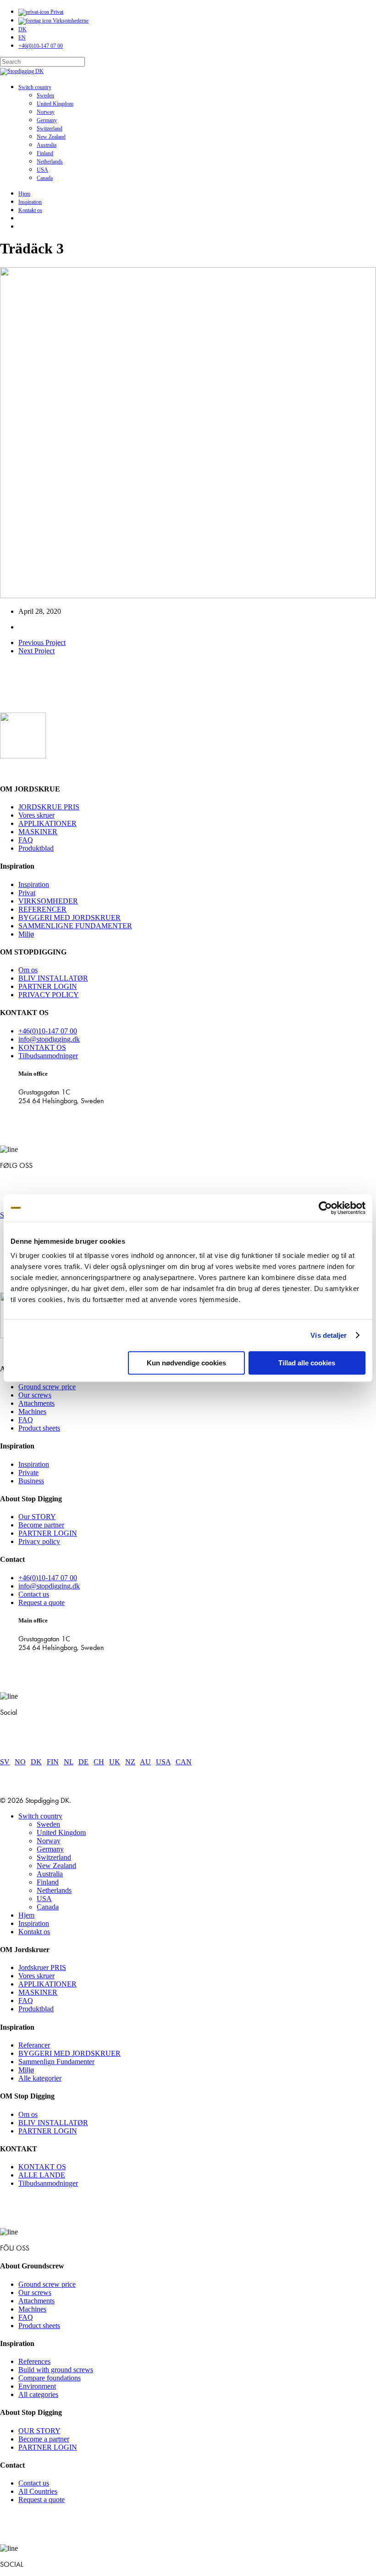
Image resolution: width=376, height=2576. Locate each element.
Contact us (34, 1594)
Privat (27, 893)
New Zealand (56, 1866)
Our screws (35, 1395)
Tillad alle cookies (307, 1363)
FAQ (26, 840)
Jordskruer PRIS (42, 1967)
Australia (50, 1874)
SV (5, 1762)
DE (83, 1762)
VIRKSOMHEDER (48, 901)
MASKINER (38, 832)
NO (20, 1762)
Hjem (26, 1915)
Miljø (26, 934)
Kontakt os (34, 1932)
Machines (32, 1411)
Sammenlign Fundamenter (56, 2062)
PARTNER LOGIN (48, 986)
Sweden (48, 1824)
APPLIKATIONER (47, 823)
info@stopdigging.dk (49, 1039)
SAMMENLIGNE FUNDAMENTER (75, 926)
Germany (50, 1849)
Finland (48, 1882)
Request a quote (41, 1602)
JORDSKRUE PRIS (49, 807)
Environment (37, 2386)
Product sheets (39, 1428)
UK (115, 1762)
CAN (184, 1762)
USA (163, 1762)
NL (69, 1762)
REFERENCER (42, 909)
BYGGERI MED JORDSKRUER (69, 918)
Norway (49, 1841)
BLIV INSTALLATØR (53, 978)
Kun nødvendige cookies (186, 1363)
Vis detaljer (329, 1335)
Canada (48, 1907)
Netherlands (54, 1890)
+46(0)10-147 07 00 (48, 1031)
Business (31, 1481)
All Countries (38, 2491)
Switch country (40, 1816)
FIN (53, 1762)
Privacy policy (39, 1541)
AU (145, 1762)
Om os (28, 970)
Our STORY (37, 1517)
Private (28, 1473)
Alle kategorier (40, 2078)
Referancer (34, 2045)
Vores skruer (36, 815)
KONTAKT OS (42, 1047)
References (34, 2361)
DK (36, 1762)
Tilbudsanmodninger (48, 1056)
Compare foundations (50, 2378)
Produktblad (36, 848)
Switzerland (54, 1857)
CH (99, 1762)
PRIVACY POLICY (49, 995)
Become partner (41, 1525)
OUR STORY (39, 2431)
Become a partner (44, 2439)
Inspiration (34, 884)
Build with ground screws (56, 2370)
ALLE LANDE (42, 2175)
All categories (38, 2394)
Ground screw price (47, 1387)
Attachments (36, 1403)
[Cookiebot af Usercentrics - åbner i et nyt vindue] (325, 1208)
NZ (130, 1762)
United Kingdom (61, 1832)
